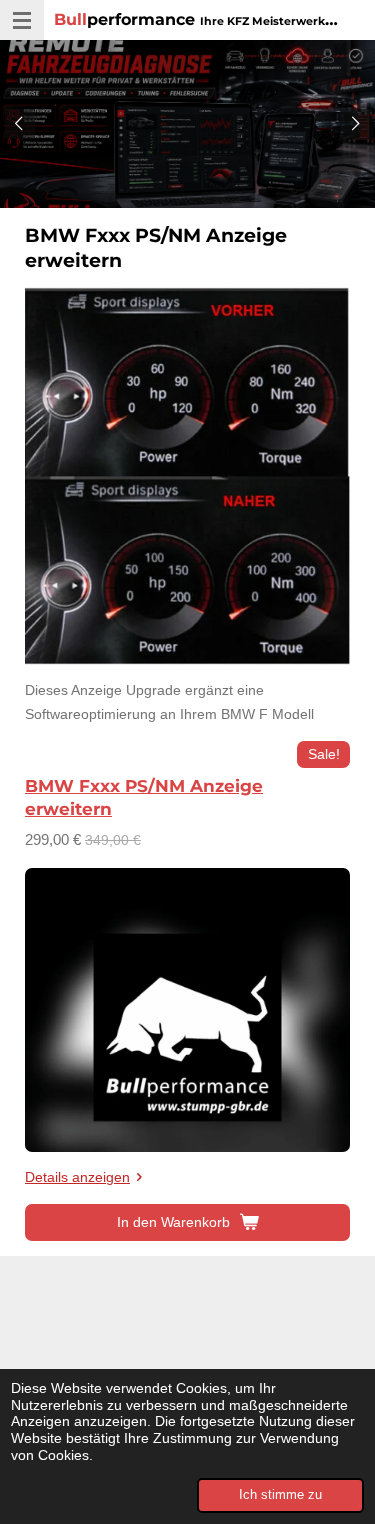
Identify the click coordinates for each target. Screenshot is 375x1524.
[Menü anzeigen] (22, 20)
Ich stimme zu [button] (280, 1495)
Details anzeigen (77, 1177)
